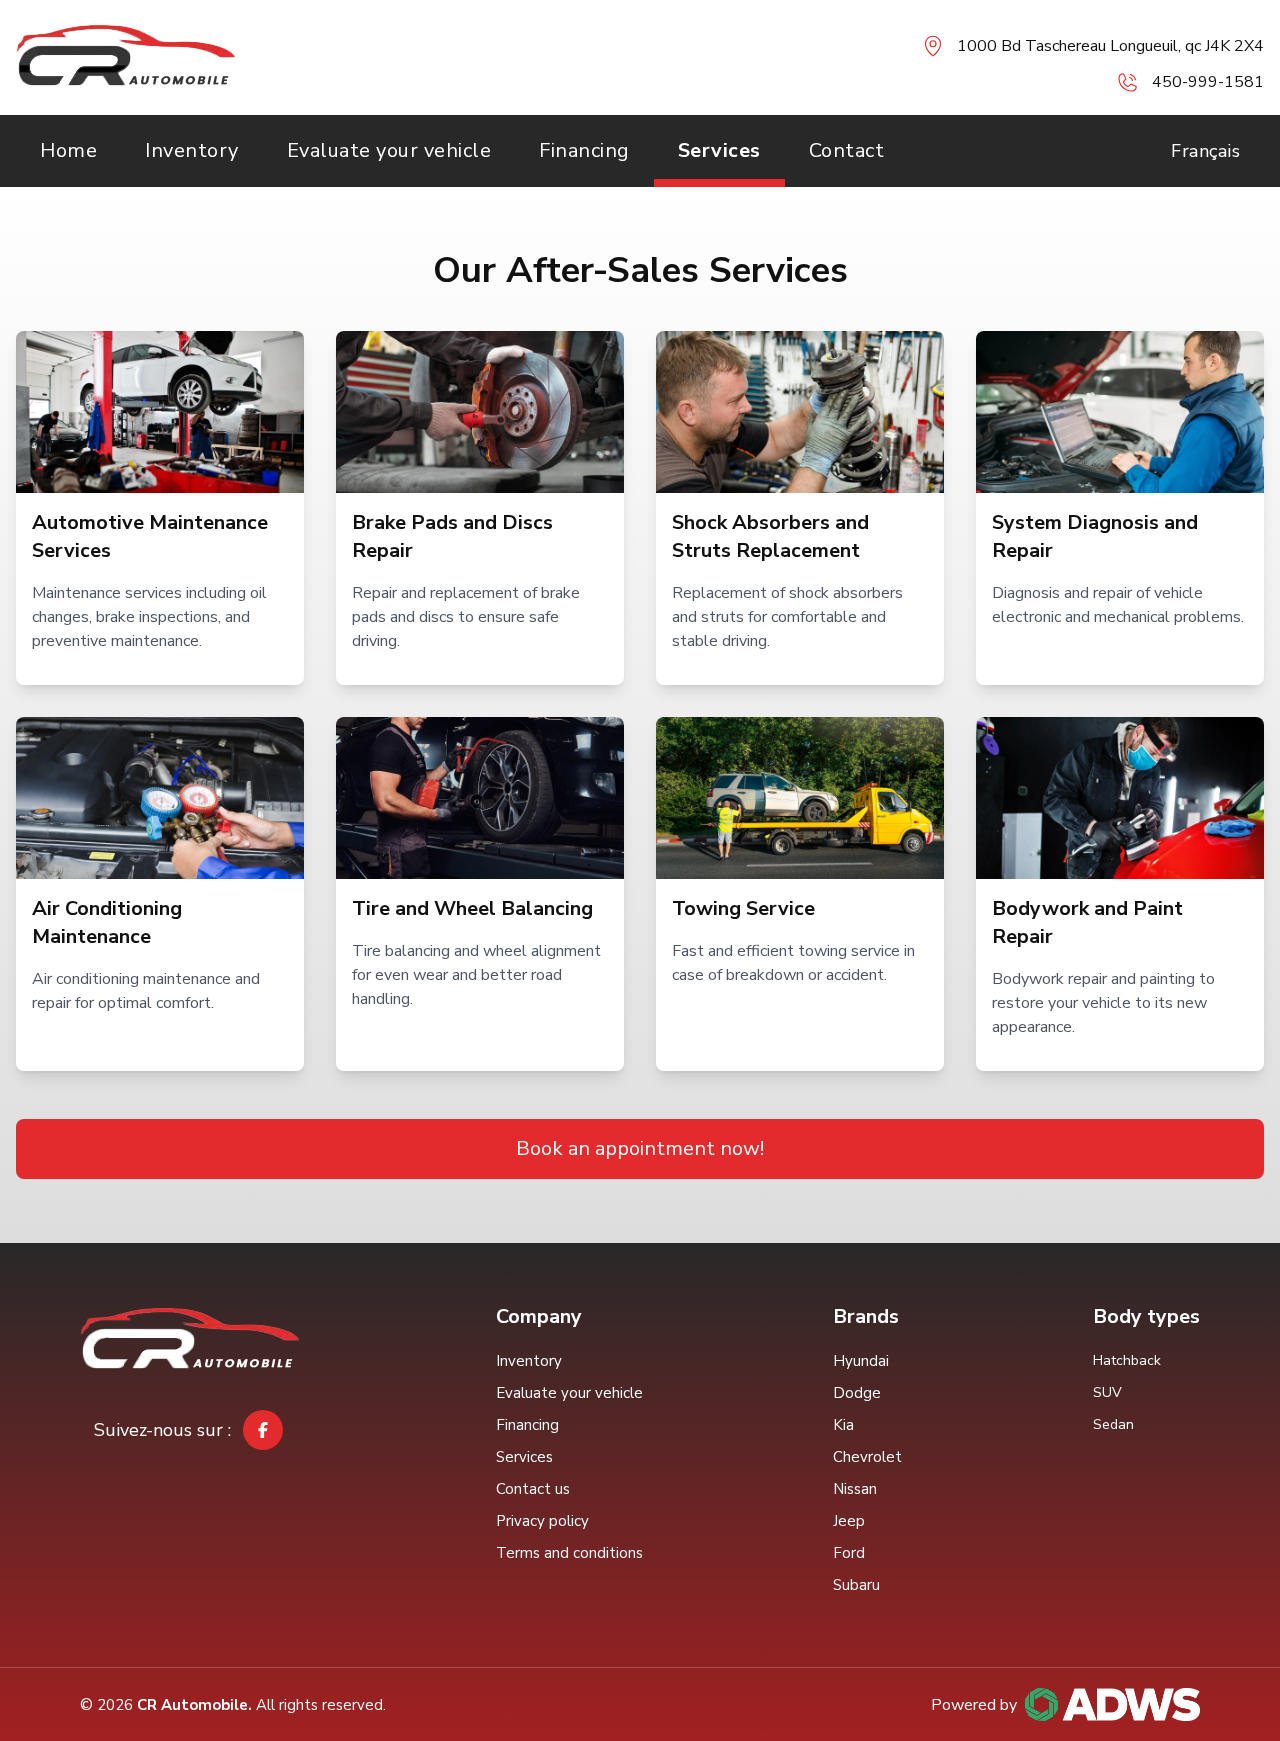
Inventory (192, 150)
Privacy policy (542, 1521)
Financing (584, 150)
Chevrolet (867, 1457)
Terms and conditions (569, 1553)
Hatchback (1127, 1360)
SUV (1107, 1392)
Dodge (857, 1393)
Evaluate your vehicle (389, 150)
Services (719, 150)
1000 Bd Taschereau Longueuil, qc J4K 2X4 (1110, 46)
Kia (843, 1425)
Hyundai (861, 1361)
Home (68, 150)
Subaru (856, 1585)
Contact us (533, 1489)
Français (1205, 151)
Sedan (1113, 1424)
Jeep (849, 1521)
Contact (847, 150)
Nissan (855, 1489)
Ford (849, 1553)
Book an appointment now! (640, 1148)
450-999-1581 (1208, 82)
